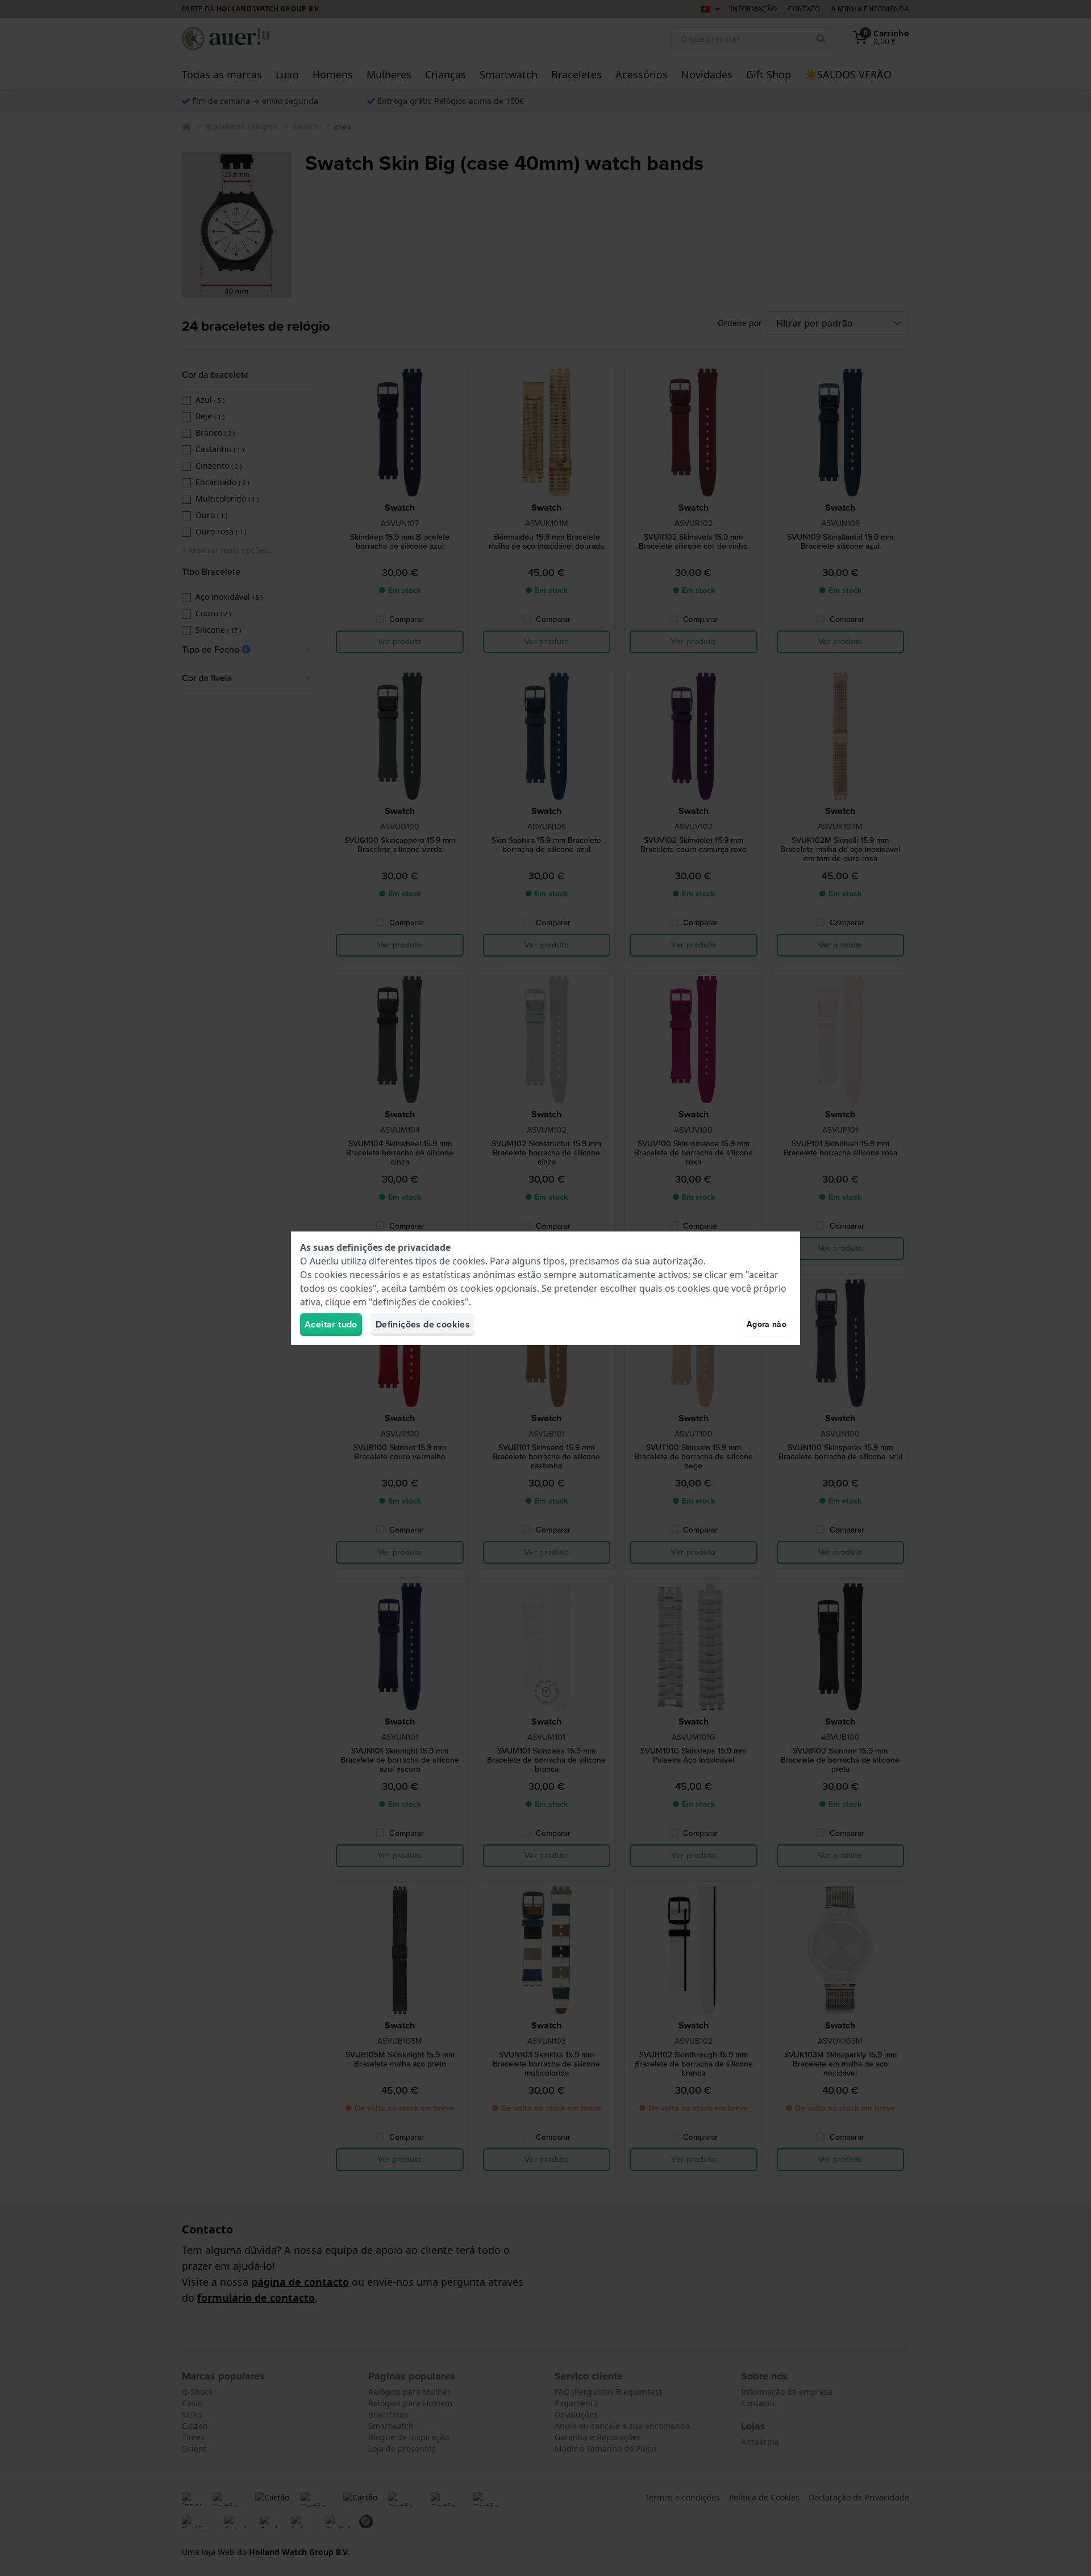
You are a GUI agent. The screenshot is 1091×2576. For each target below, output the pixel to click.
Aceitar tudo (331, 1324)
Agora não (767, 1324)
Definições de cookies (423, 1324)
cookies (469, 1261)
